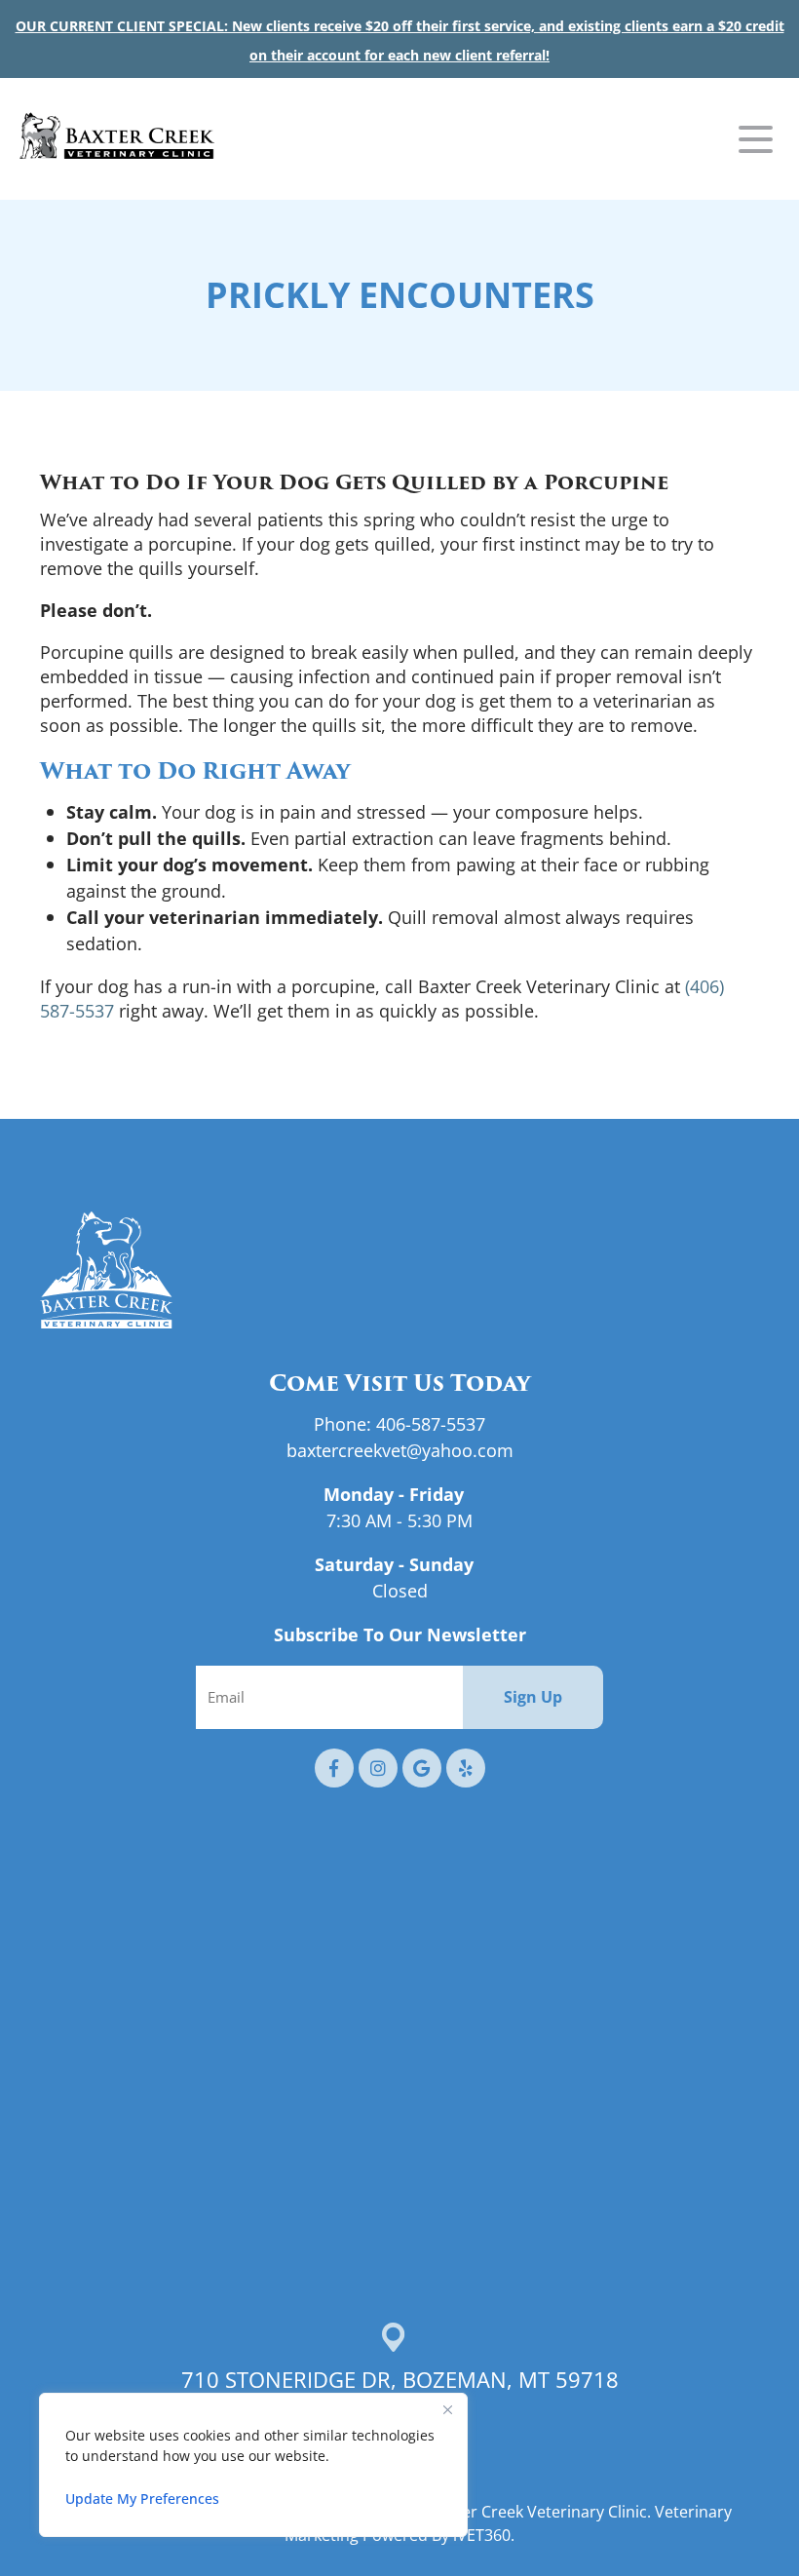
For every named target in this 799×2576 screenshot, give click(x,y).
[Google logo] (422, 1768)
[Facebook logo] (334, 1768)
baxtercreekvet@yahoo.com (400, 1450)
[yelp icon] (466, 1768)
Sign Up (533, 1697)
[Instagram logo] (378, 1768)
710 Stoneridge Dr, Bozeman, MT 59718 (400, 2380)
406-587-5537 (431, 1424)
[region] (253, 2465)
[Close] (447, 2409)
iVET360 (482, 2535)
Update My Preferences (142, 2499)
